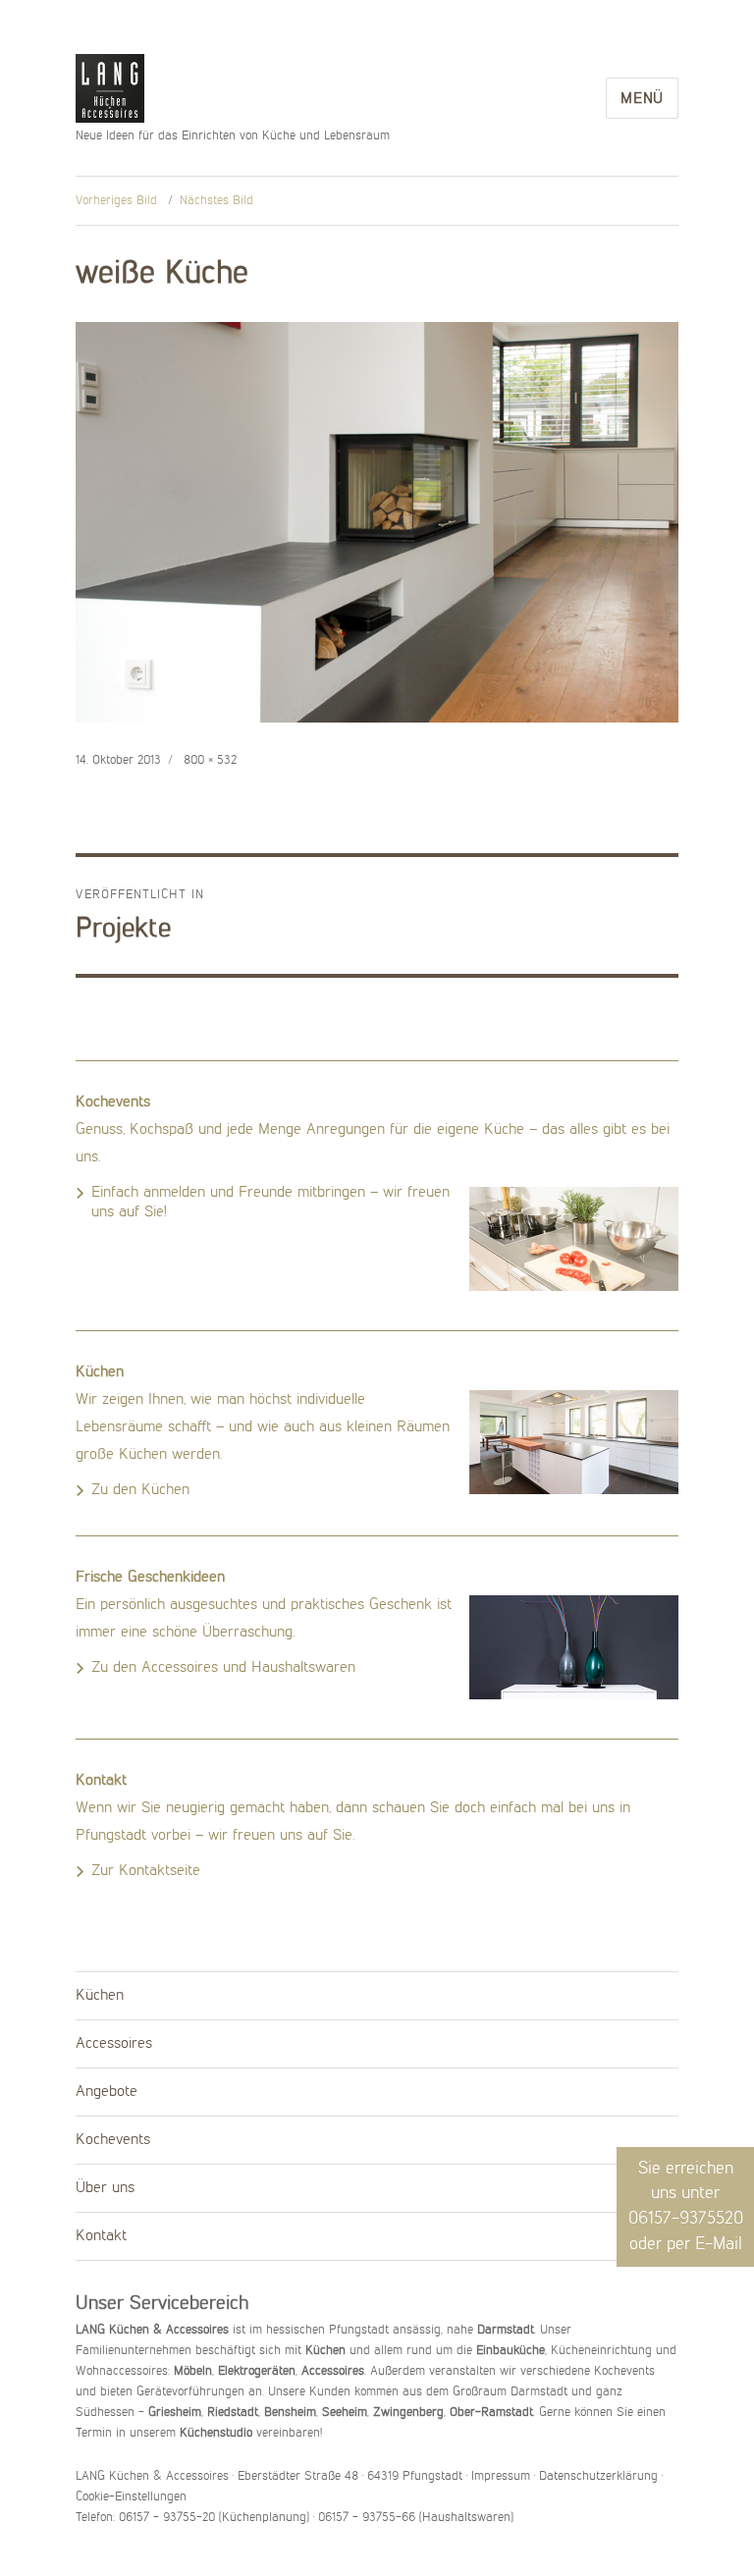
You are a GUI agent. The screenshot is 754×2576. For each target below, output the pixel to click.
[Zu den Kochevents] (574, 1239)
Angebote (107, 2092)
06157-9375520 (686, 2219)
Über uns (105, 2188)
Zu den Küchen (140, 1490)
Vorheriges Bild (116, 201)
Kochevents (113, 2140)
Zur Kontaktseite (146, 1871)
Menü (642, 99)
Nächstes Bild (216, 201)
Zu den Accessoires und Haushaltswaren (223, 1668)
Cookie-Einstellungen (131, 2497)
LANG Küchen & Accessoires (110, 90)
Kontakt (101, 2236)
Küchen (100, 1996)
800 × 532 (210, 760)
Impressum (501, 2476)
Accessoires (114, 2044)
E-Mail (719, 2244)
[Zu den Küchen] (574, 1442)
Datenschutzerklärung (598, 2476)
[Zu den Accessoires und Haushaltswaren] (574, 1647)
